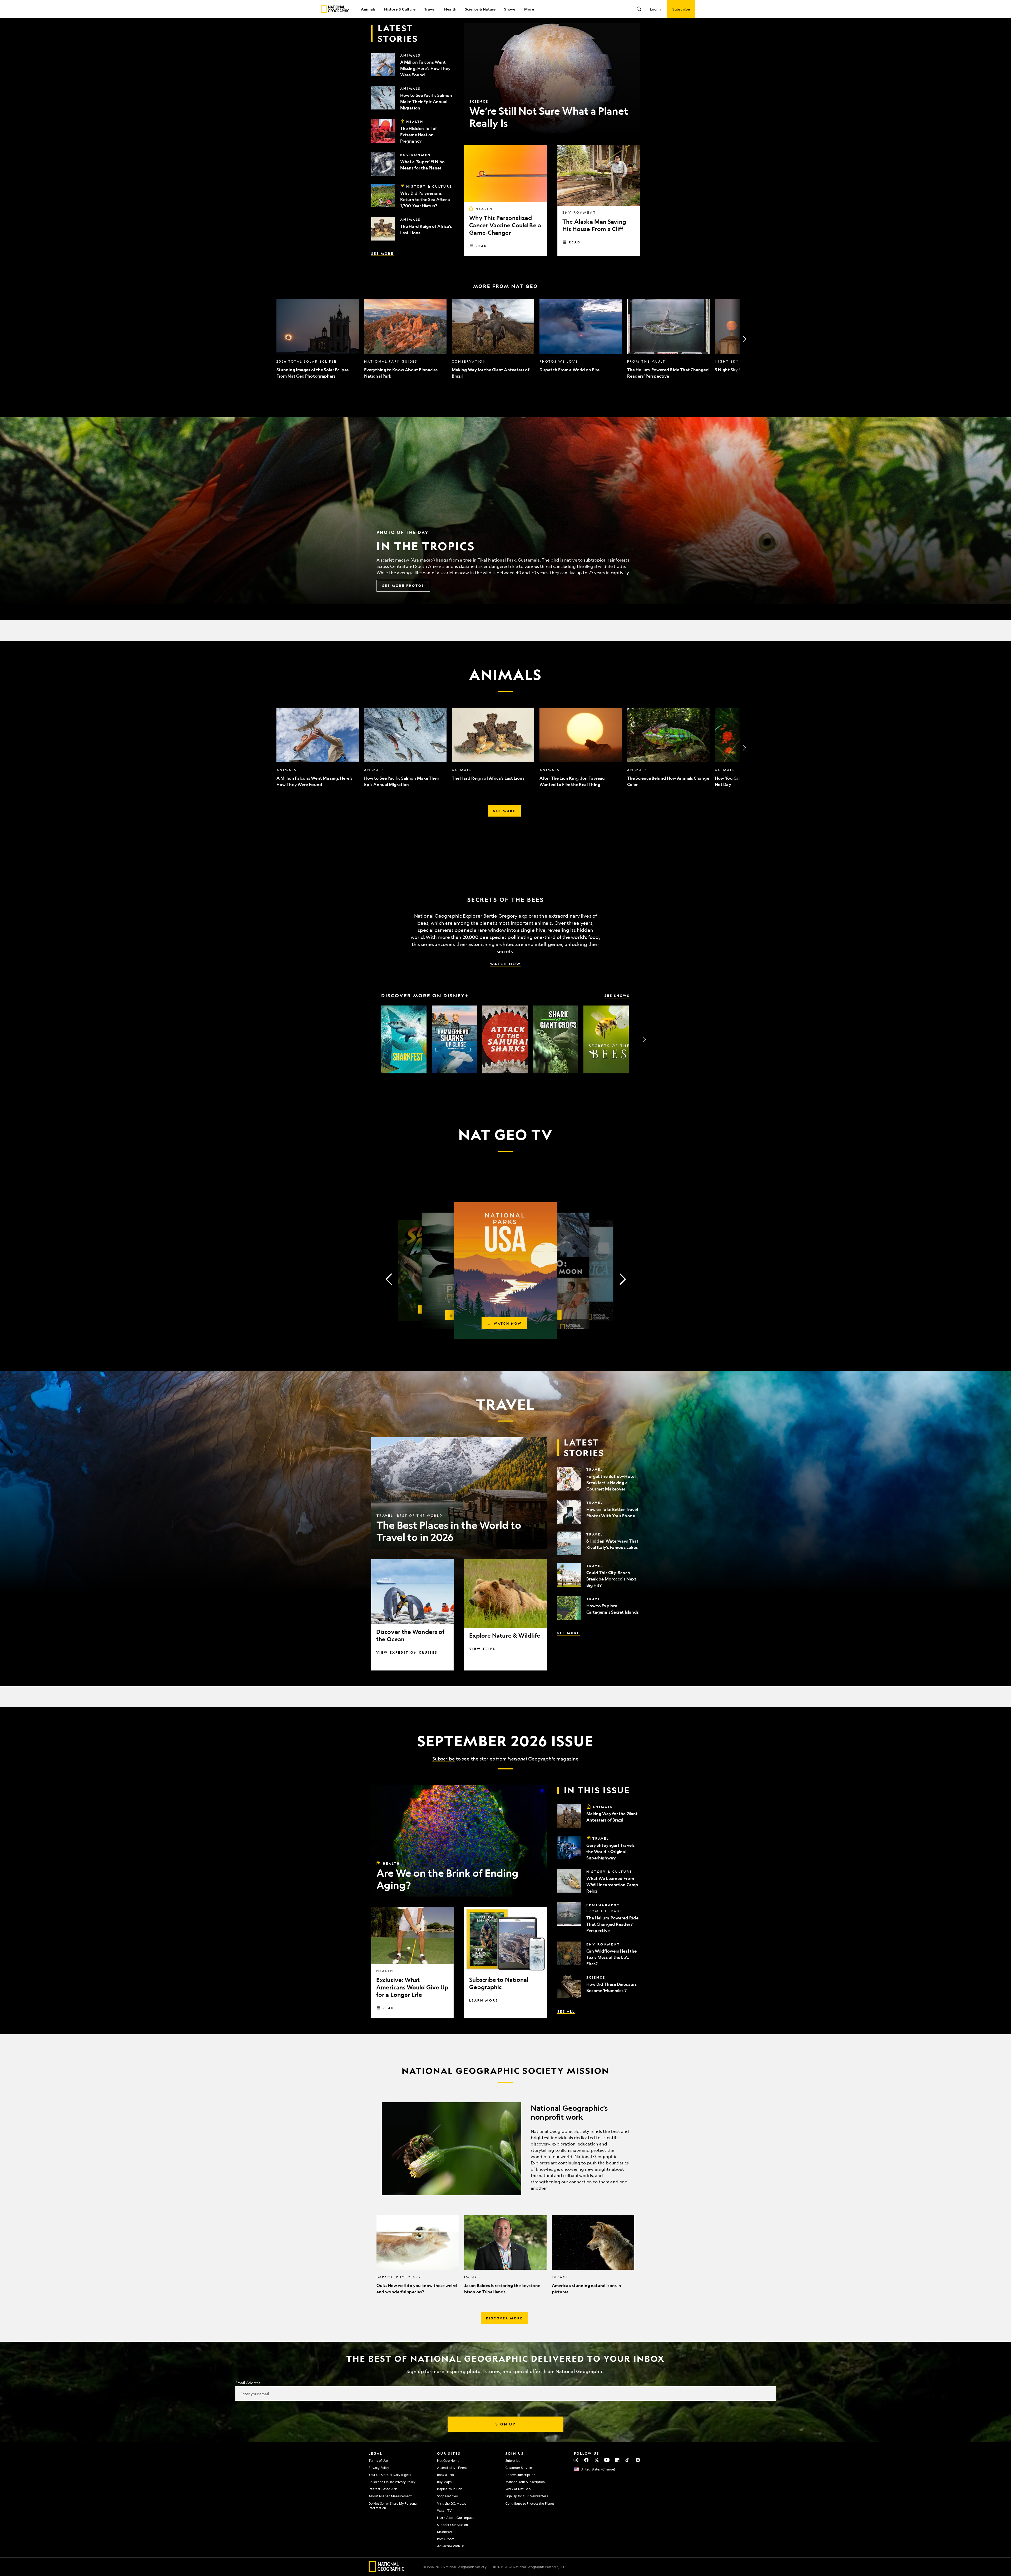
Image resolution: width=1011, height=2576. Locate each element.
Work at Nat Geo (518, 2489)
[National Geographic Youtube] (607, 2460)
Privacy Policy (379, 2468)
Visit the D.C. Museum (453, 2503)
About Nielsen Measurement (390, 2496)
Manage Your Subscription (525, 2482)
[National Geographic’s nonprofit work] (506, 2149)
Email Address (248, 2383)
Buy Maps (444, 2482)
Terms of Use (378, 2460)
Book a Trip (445, 2475)
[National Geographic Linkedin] (617, 2460)
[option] (318, 339)
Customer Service (519, 2468)
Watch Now (506, 964)
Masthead (444, 2532)
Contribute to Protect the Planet (530, 2503)
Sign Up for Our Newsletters (527, 2496)
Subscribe (444, 1759)
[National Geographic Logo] (387, 2570)
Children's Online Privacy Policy (392, 2482)
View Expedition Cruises (407, 1652)
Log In (655, 9)
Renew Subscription (520, 2475)
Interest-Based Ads (383, 2489)
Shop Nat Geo (447, 2496)
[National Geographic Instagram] (576, 2460)
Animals (368, 9)
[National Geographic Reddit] (638, 2460)
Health (450, 9)
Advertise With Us (451, 2546)
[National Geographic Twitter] (596, 2460)
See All (566, 2011)
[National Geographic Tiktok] (628, 2460)
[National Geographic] (335, 9)
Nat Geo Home (448, 2460)
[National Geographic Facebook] (586, 2460)
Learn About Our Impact (455, 2518)
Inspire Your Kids (450, 2489)
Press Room (446, 2539)
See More (382, 253)
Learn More (484, 2000)
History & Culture (400, 9)
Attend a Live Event (452, 2468)
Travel (430, 9)
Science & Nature (480, 9)
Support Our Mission (452, 2525)
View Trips (482, 1649)
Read (481, 246)
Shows (510, 9)
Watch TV (444, 2510)
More (529, 9)
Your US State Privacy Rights (390, 2475)
